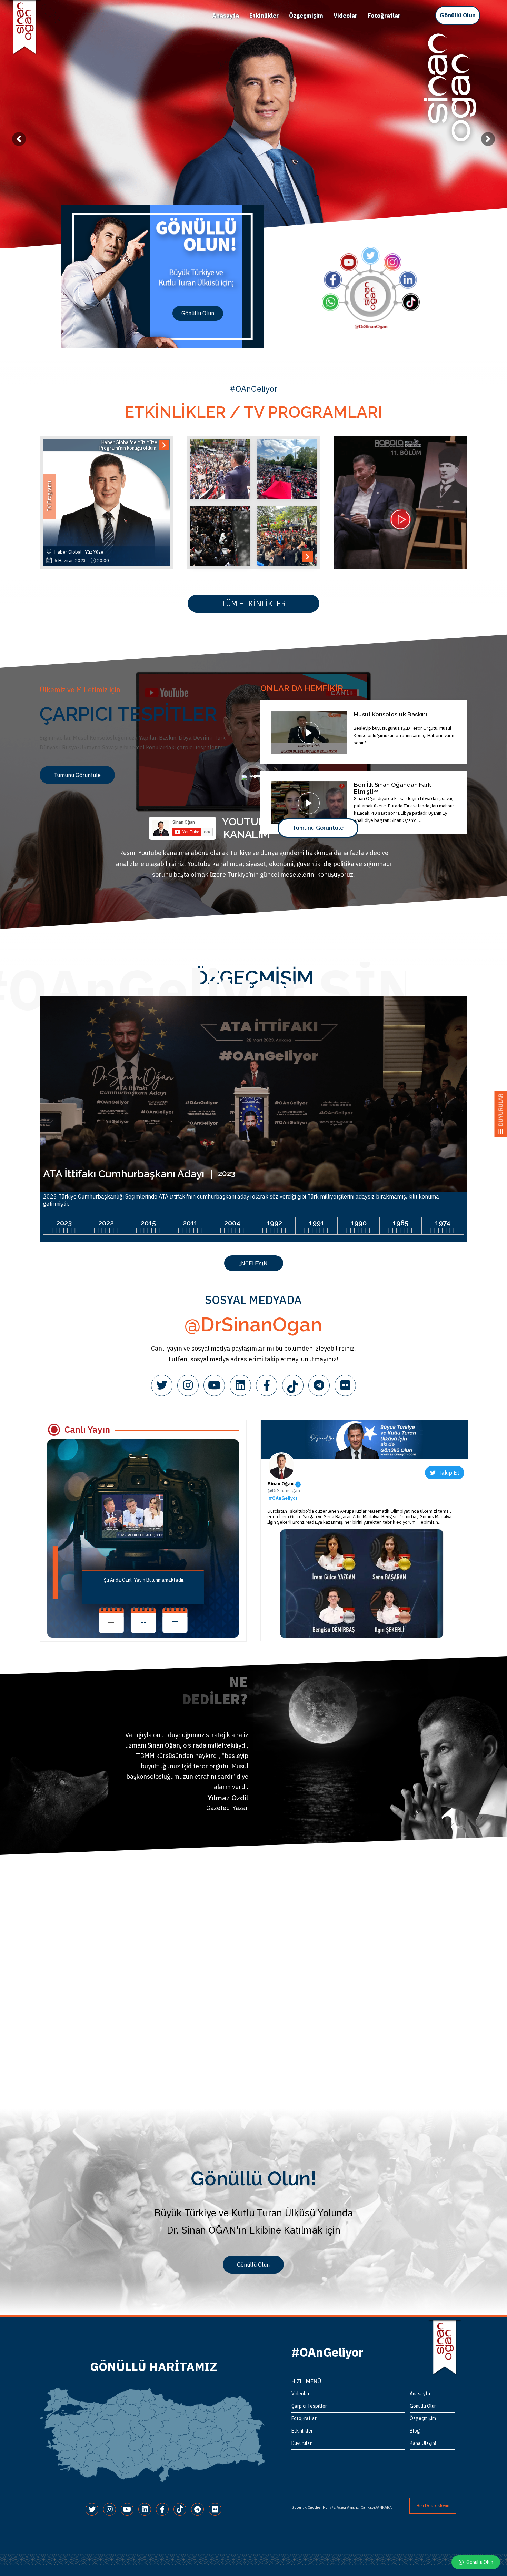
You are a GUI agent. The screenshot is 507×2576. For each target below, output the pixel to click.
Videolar (345, 16)
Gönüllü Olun (458, 15)
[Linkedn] (240, 1385)
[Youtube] (214, 1385)
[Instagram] (188, 1385)
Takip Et (447, 1473)
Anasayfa (226, 16)
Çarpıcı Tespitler (309, 2406)
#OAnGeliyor (283, 1498)
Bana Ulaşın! (423, 2443)
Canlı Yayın (87, 1429)
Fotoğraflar (384, 16)
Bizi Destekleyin (433, 2505)
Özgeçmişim (306, 16)
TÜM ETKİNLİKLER (254, 603)
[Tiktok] (293, 1385)
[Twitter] (162, 1385)
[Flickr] (345, 1385)
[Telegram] (319, 1385)
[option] (254, 124)
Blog (415, 2431)
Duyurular (302, 2443)
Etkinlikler (264, 16)
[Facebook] (267, 1385)
